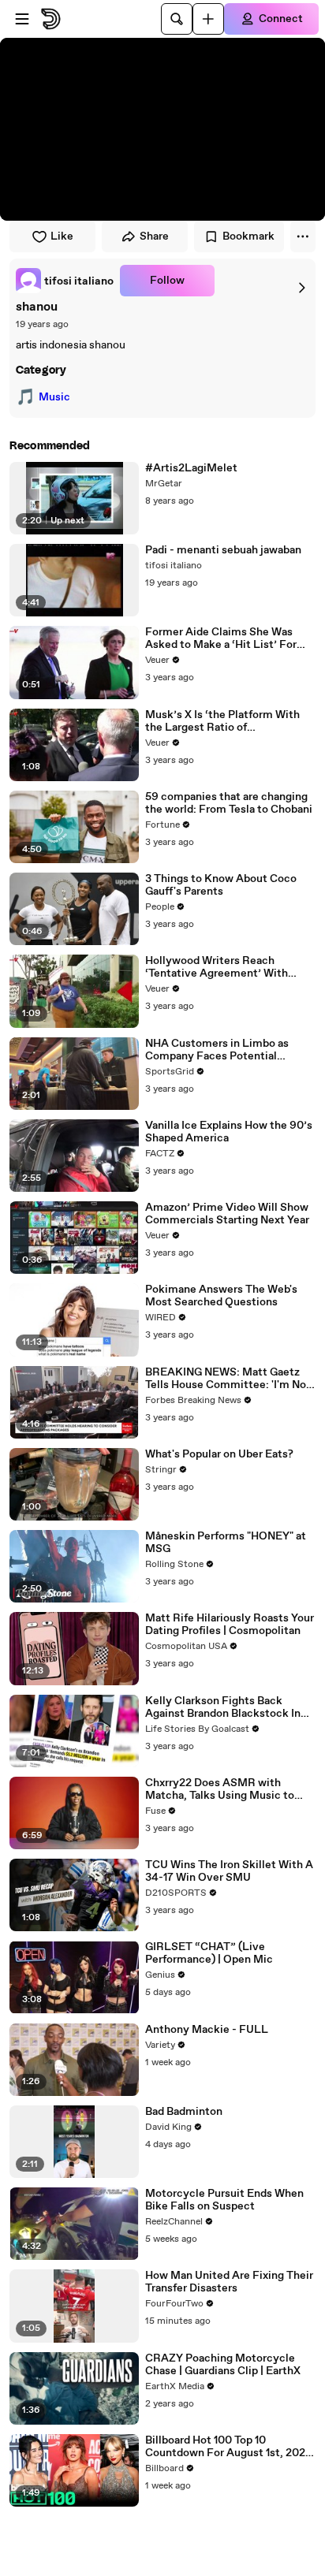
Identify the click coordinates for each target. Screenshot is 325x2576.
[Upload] (208, 19)
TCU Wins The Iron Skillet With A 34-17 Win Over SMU (229, 1871)
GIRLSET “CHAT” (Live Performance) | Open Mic (209, 1953)
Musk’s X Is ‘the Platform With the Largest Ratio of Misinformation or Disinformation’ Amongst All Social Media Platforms (222, 721)
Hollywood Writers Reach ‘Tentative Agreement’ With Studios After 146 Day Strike (218, 967)
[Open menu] (22, 19)
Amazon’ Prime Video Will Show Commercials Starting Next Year (227, 1214)
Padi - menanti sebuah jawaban (223, 550)
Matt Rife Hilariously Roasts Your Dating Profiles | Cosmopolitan (230, 1625)
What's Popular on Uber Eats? (219, 1454)
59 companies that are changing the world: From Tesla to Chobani (229, 803)
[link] (65, 281)
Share (154, 236)
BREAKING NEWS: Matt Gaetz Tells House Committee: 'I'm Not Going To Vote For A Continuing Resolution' (228, 1379)
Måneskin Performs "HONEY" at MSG (226, 1543)
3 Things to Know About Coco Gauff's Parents (221, 885)
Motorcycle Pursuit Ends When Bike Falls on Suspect (224, 2200)
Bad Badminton (184, 2112)
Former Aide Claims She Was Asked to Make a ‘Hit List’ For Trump (221, 638)
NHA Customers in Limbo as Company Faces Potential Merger (217, 1050)
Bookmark (248, 236)
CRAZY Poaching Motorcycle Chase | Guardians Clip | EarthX (223, 2365)
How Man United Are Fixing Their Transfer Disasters (229, 2282)
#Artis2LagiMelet (191, 468)
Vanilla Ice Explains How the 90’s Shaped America (229, 1132)
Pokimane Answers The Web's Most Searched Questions (221, 1296)
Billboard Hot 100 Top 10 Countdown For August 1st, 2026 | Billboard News (229, 2447)
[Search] (177, 19)
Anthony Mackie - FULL (207, 2030)
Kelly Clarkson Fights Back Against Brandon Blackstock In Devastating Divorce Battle (223, 1707)
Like (62, 236)
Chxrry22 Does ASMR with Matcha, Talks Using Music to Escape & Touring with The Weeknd (220, 1789)
